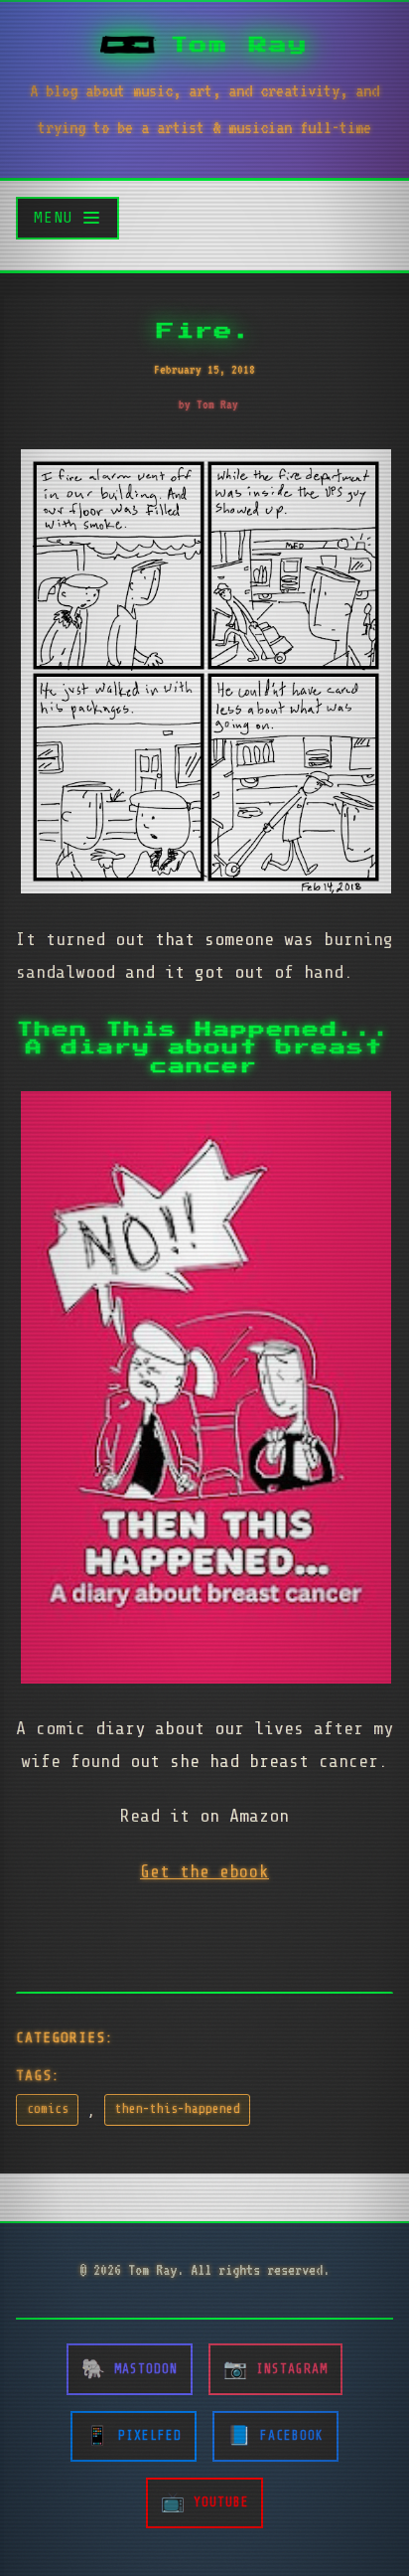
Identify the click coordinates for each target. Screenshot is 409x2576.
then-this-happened (178, 2109)
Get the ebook (204, 1871)
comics (48, 2109)
